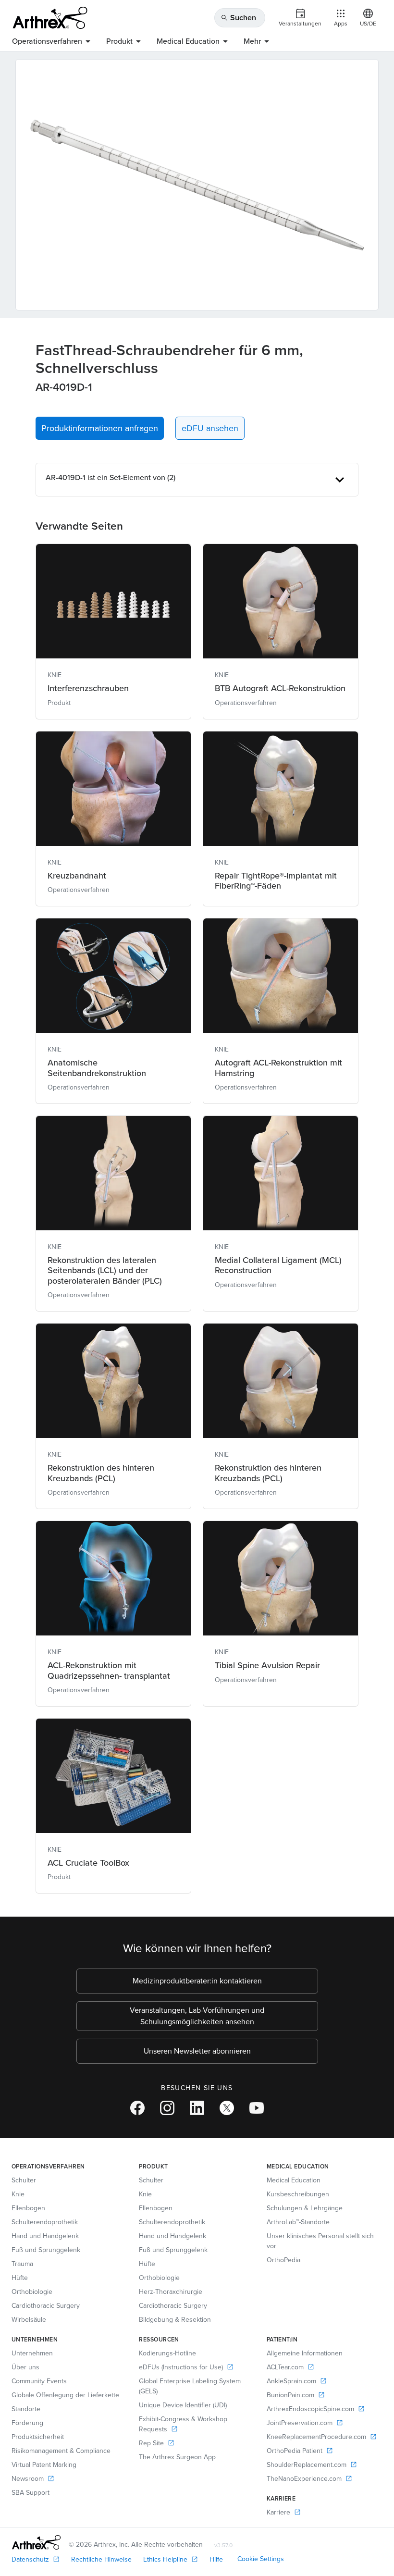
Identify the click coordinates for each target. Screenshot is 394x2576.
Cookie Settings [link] (261, 2559)
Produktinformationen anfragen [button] (100, 428)
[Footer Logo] (36, 2542)
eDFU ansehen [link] (210, 428)
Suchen (238, 18)
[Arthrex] (50, 18)
